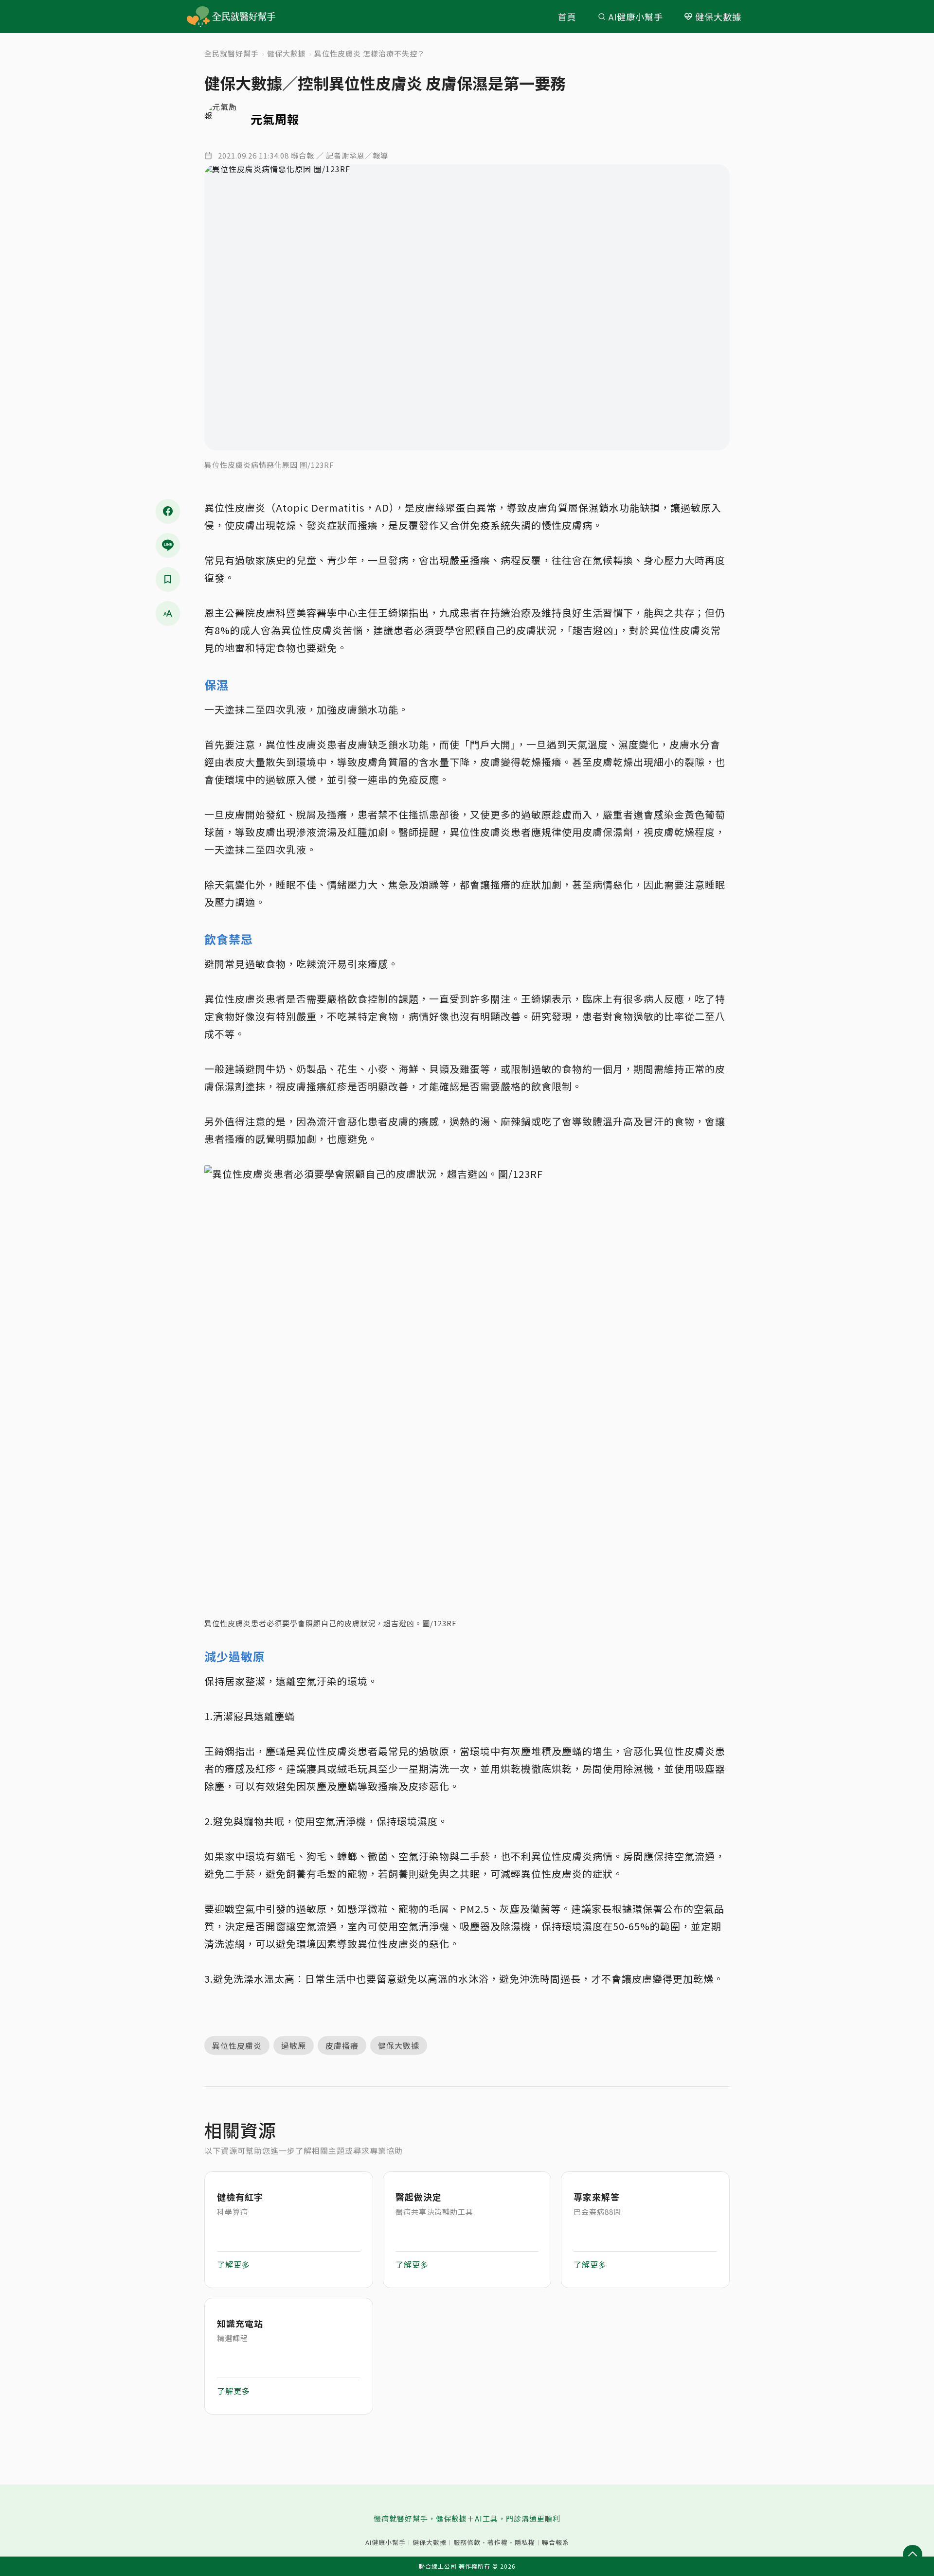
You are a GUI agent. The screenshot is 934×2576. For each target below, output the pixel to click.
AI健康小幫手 (636, 17)
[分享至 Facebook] (168, 511)
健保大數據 (718, 17)
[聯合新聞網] (198, 17)
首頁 (567, 17)
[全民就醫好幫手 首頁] (245, 17)
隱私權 (525, 2542)
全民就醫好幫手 (232, 53)
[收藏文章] (168, 579)
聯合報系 (556, 2542)
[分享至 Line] (168, 545)
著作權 (498, 2542)
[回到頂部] (913, 2555)
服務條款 (467, 2542)
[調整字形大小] (168, 613)
